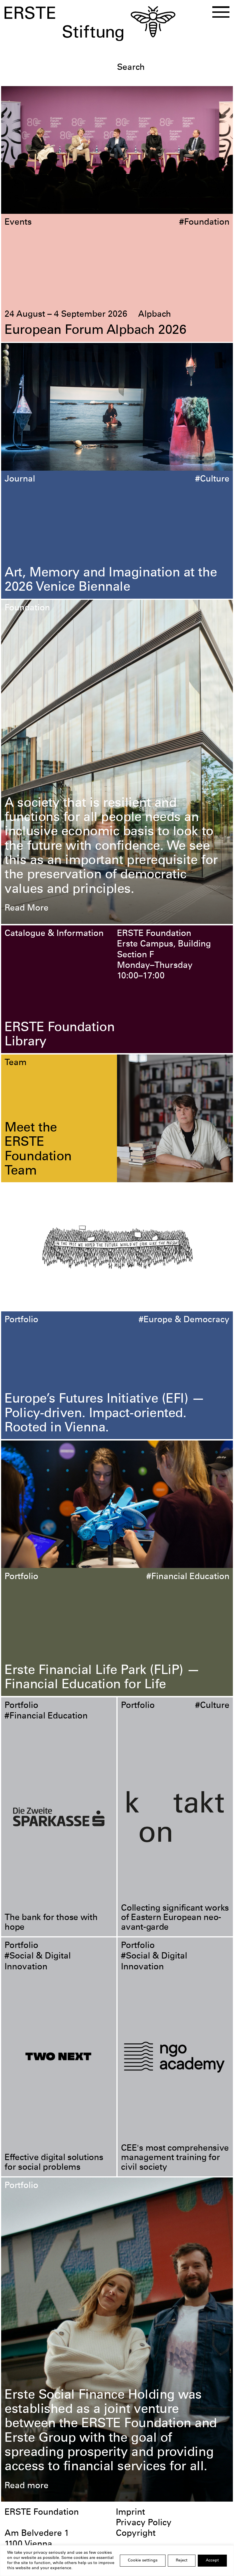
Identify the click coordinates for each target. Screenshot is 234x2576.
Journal (20, 480)
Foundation (27, 608)
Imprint (130, 2513)
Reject (182, 2561)
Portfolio (21, 1320)
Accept (212, 2561)
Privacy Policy (144, 2523)
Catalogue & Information (54, 934)
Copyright (136, 2534)
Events (18, 223)
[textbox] (173, 68)
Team (16, 1063)
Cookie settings (143, 2561)
